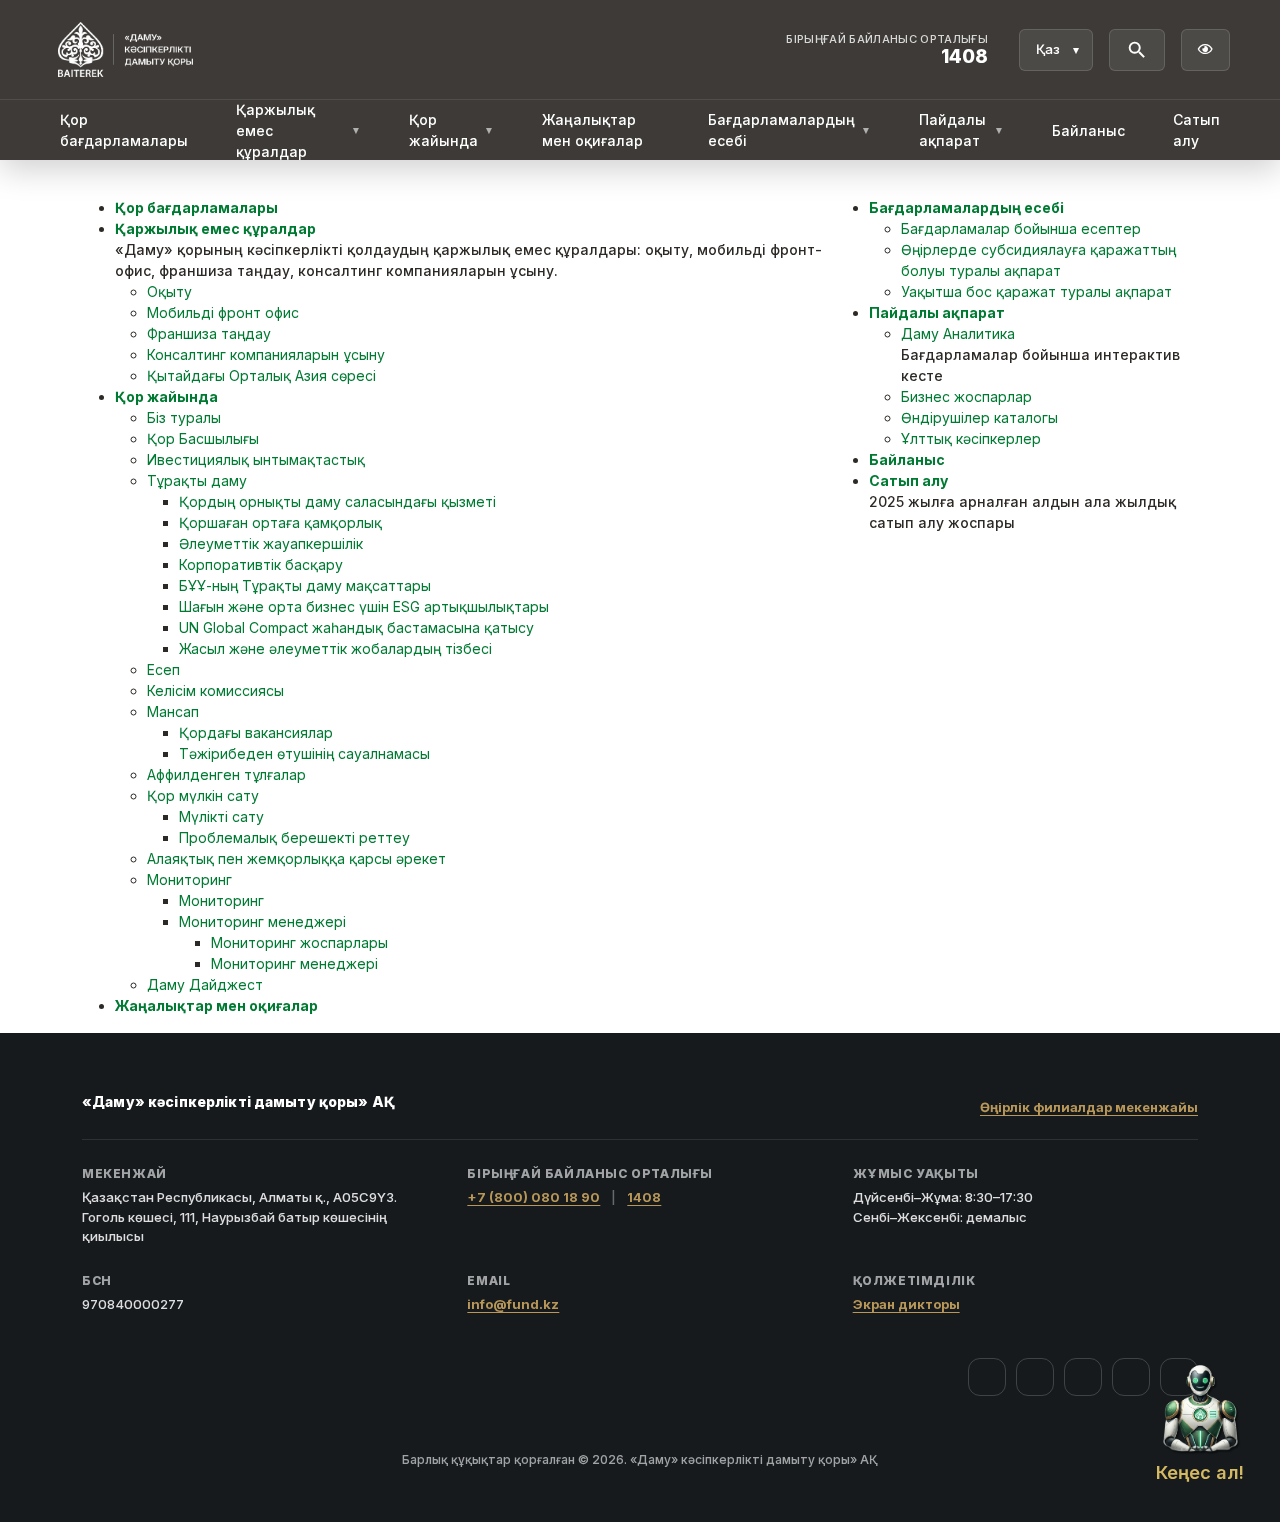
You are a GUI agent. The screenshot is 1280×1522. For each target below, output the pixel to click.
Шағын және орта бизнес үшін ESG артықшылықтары (364, 606)
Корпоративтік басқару (261, 564)
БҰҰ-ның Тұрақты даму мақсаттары (305, 585)
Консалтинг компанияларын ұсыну (266, 354)
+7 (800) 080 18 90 (533, 1197)
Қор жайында (451, 130)
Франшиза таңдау (209, 333)
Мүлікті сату (221, 816)
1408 (644, 1197)
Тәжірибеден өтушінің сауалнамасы (304, 753)
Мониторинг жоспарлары (299, 942)
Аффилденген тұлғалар (226, 774)
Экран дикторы (906, 1304)
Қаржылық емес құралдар (298, 130)
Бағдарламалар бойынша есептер (1021, 228)
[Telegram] (1131, 1377)
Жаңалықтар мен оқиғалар (592, 130)
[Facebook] (987, 1377)
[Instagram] (1035, 1377)
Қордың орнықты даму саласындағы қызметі (337, 501)
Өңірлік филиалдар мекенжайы (1089, 1107)
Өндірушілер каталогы (979, 417)
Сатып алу (1196, 130)
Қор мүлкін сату (203, 795)
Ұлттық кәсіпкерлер (971, 438)
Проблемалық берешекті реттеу (294, 837)
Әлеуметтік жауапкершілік (271, 543)
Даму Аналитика (958, 333)
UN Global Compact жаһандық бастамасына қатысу (356, 627)
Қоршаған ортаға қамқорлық (280, 522)
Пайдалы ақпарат (961, 130)
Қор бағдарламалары (124, 130)
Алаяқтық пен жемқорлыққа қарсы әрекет (296, 858)
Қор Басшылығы (203, 438)
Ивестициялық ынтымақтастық (256, 459)
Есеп (163, 669)
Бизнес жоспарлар (966, 396)
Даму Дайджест (205, 984)
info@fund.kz (513, 1304)
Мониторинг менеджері (262, 921)
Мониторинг (189, 879)
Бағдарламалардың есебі (789, 130)
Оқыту (169, 291)
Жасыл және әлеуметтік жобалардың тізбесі (335, 648)
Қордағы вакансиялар (256, 732)
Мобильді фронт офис (223, 312)
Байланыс (1088, 130)
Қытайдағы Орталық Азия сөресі (261, 375)
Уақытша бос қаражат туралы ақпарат (1036, 291)
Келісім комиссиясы (215, 690)
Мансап (173, 711)
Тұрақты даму (197, 480)
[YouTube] (1083, 1377)
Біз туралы (184, 417)
